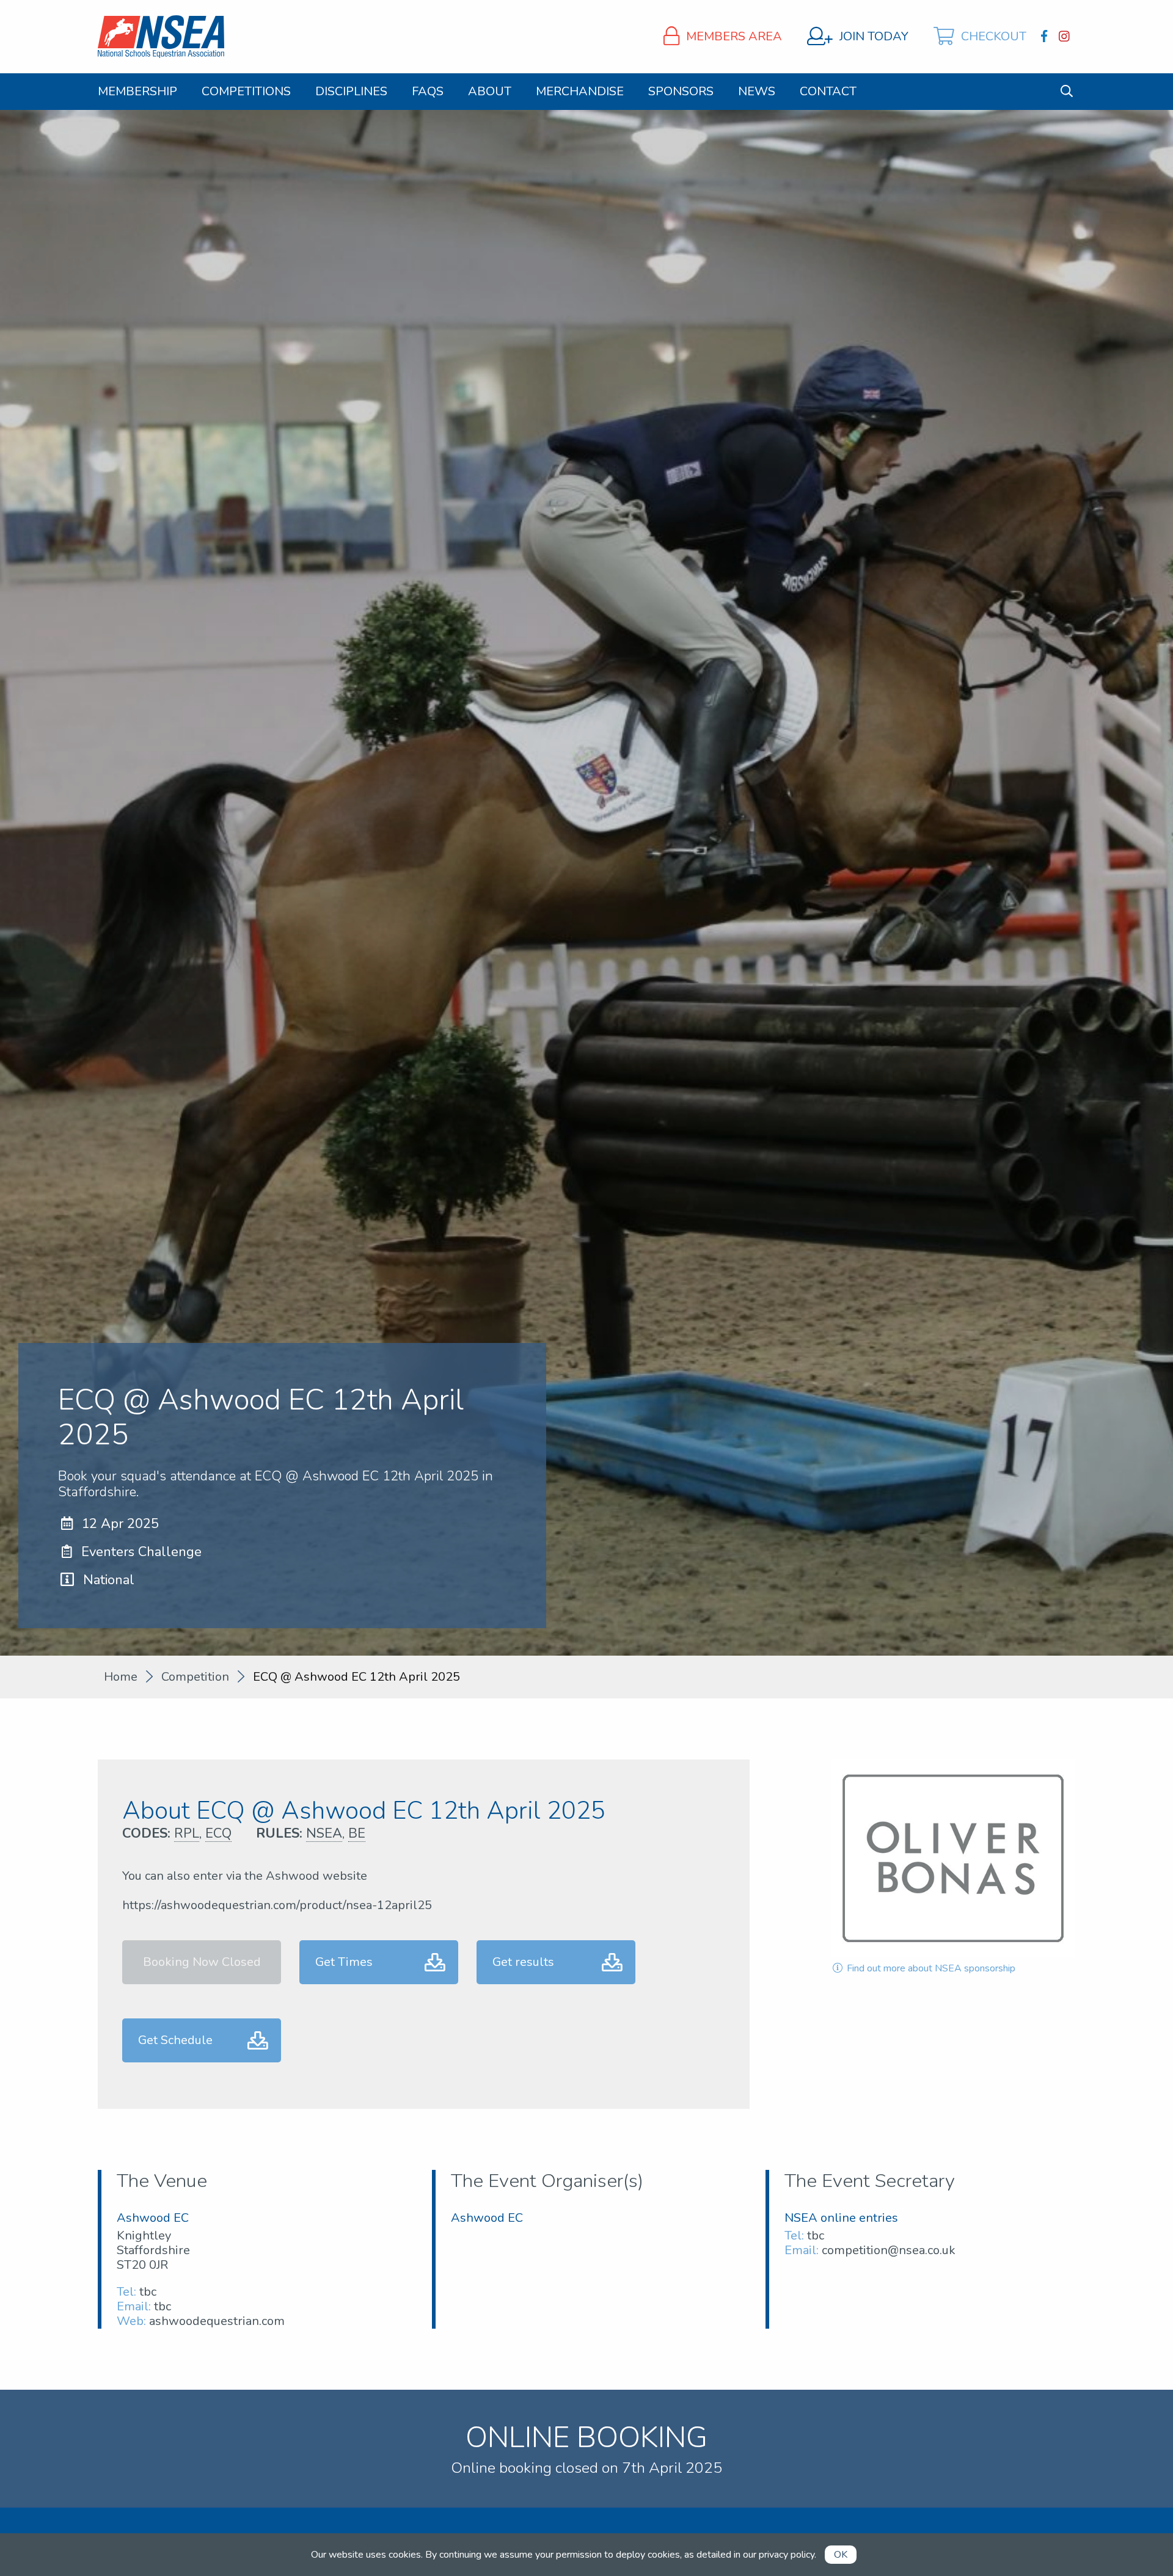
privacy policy (787, 2555)
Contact (828, 92)
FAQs (428, 92)
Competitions (246, 92)
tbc (148, 2292)
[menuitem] (137, 92)
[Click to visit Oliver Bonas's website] (953, 1858)
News (757, 92)
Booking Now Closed (202, 1962)
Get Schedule (175, 2040)
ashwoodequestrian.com (217, 2321)
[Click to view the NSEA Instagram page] (1066, 37)
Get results (523, 1962)
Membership (137, 92)
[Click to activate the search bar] (1067, 91)
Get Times (344, 1962)
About (490, 92)
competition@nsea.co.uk (889, 2250)
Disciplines (351, 92)
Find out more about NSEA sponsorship (930, 1968)
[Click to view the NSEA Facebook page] (1046, 37)
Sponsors (681, 92)
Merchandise (580, 92)
